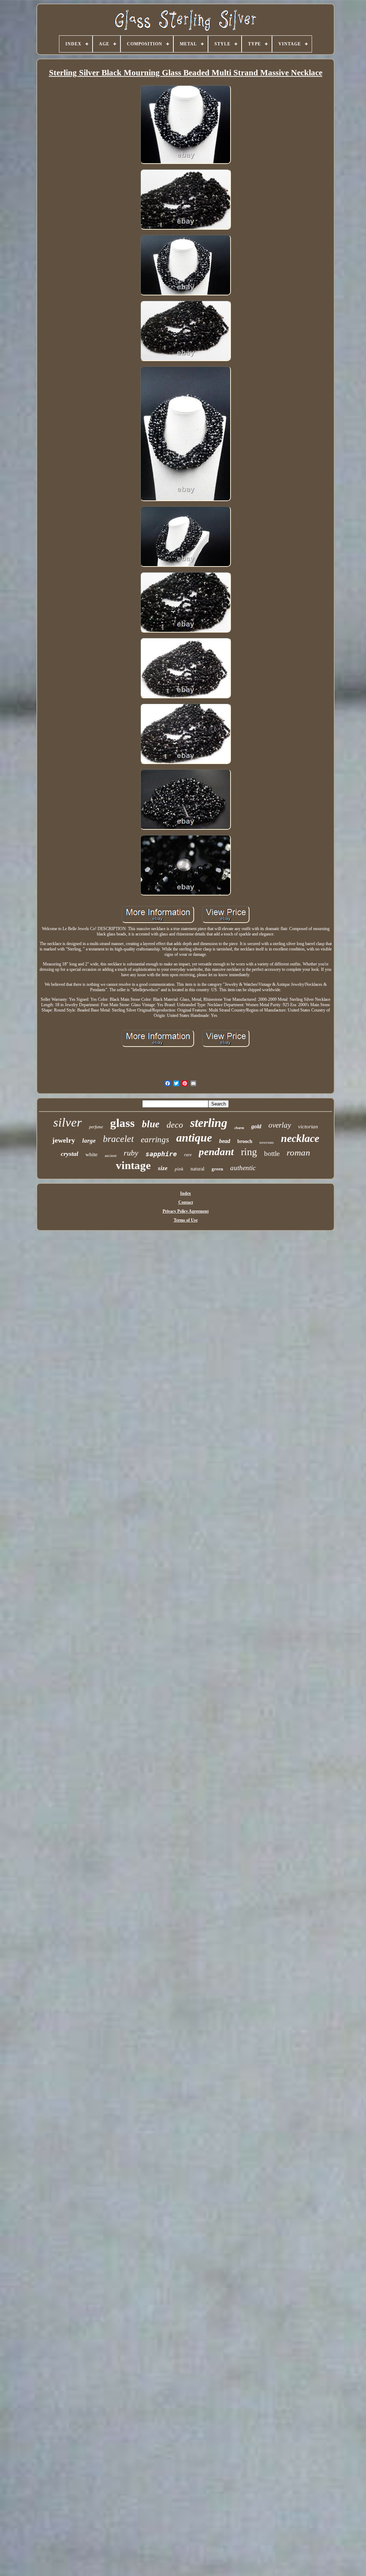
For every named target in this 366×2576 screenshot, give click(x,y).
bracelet (118, 1139)
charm (239, 1128)
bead (225, 1141)
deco (175, 1125)
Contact (186, 1202)
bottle (272, 1154)
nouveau (267, 1142)
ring (249, 1152)
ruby (131, 1153)
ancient (111, 1155)
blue (151, 1124)
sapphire (161, 1154)
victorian (308, 1127)
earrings (155, 1140)
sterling (209, 1123)
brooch (245, 1141)
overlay (280, 1125)
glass (122, 1123)
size (163, 1168)
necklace (300, 1138)
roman (298, 1152)
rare (188, 1155)
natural (197, 1169)
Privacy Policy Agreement (186, 1211)
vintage (133, 1165)
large (89, 1141)
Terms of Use (186, 1220)
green (217, 1169)
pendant (216, 1152)
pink (179, 1169)
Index (186, 1193)
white (91, 1154)
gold (256, 1126)
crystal (70, 1154)
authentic (243, 1168)
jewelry (64, 1140)
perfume (96, 1127)
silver (68, 1122)
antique (194, 1138)
